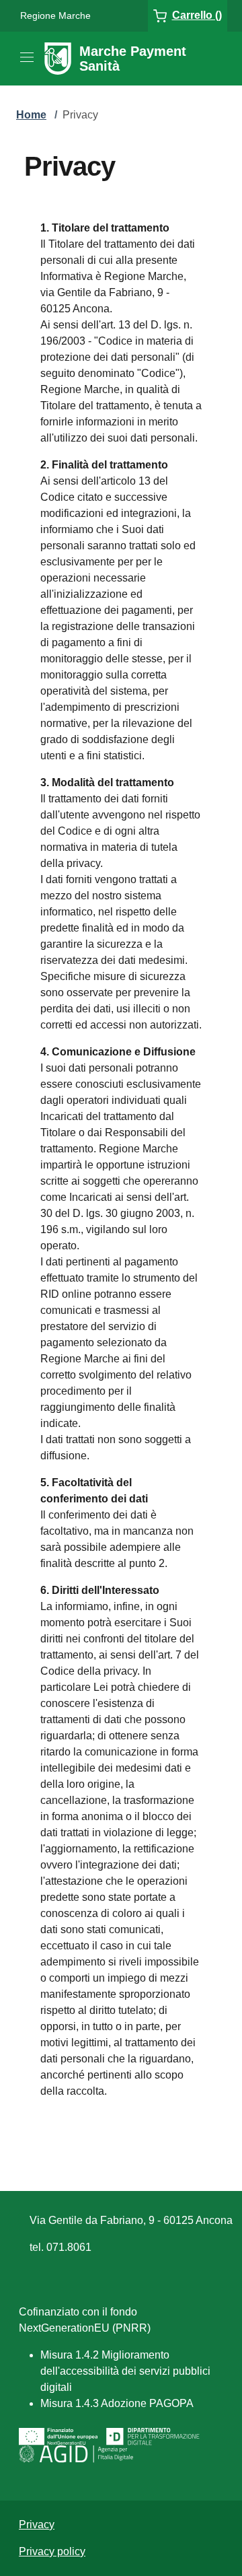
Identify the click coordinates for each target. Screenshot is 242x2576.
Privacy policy (52, 2551)
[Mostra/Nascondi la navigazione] (27, 57)
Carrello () (197, 15)
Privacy (37, 2525)
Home (31, 115)
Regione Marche (55, 15)
